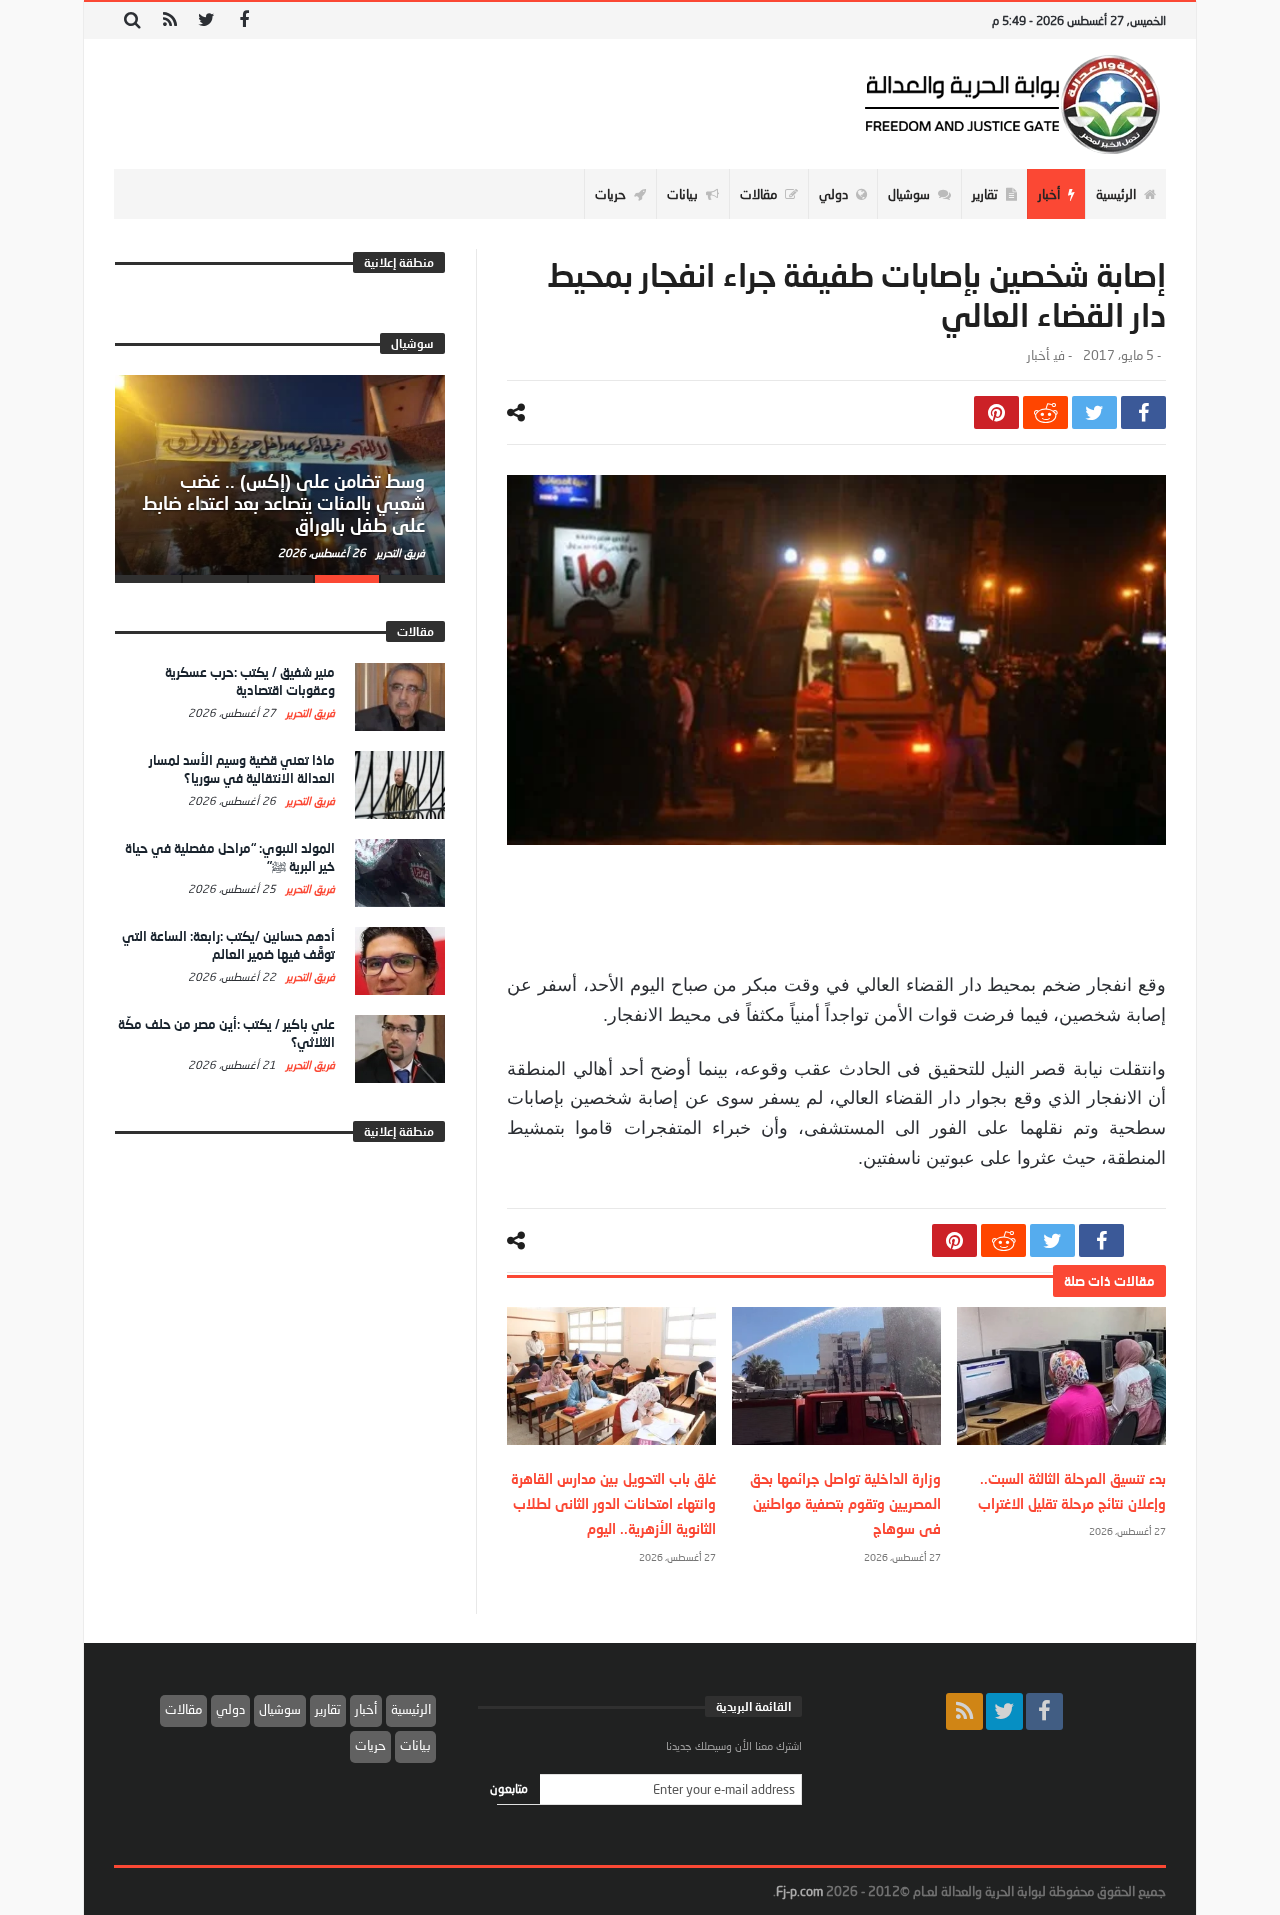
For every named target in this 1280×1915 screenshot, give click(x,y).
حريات (370, 1745)
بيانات (415, 1745)
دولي (230, 1709)
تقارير (328, 1709)
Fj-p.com (799, 1891)
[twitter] (1094, 412)
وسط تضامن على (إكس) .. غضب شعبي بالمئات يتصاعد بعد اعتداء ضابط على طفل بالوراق (283, 503)
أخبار (1038, 355)
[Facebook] (243, 20)
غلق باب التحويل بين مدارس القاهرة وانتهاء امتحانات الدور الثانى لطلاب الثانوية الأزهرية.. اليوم (613, 1503)
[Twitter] (206, 20)
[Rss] (169, 20)
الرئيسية (411, 1709)
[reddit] (1045, 412)
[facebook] (1143, 412)
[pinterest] (996, 412)
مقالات (183, 1709)
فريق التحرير (399, 552)
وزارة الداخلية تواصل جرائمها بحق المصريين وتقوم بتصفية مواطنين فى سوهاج (845, 1503)
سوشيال (280, 1709)
